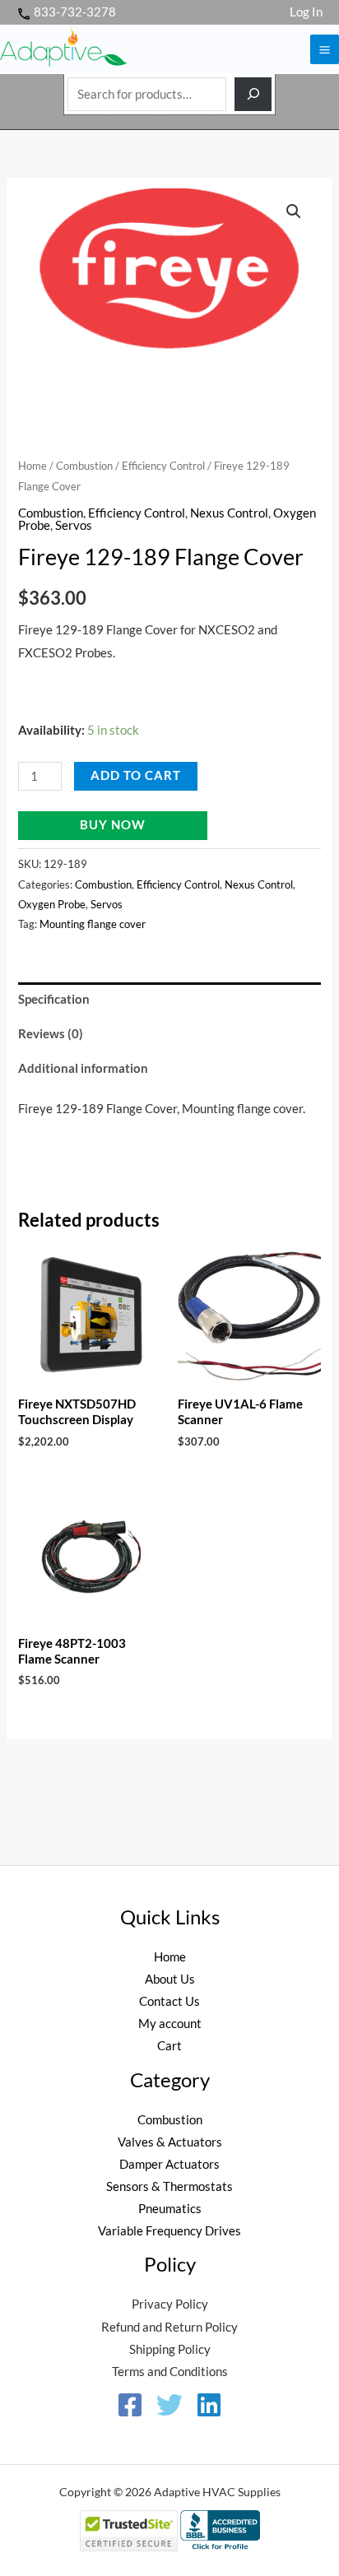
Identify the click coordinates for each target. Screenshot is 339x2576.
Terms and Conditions (170, 2372)
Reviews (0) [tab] (51, 1034)
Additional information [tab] (83, 1068)
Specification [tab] (54, 999)
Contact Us (169, 2001)
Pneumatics (170, 2209)
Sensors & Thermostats (169, 2186)
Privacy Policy (170, 2304)
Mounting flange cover (93, 924)
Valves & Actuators (170, 2142)
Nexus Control (229, 513)
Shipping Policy (170, 2349)
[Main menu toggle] (325, 49)
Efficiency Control (163, 466)
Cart (169, 2046)
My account (170, 2024)
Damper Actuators (169, 2164)
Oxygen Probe (52, 904)
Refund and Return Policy (169, 2327)
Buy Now (113, 825)
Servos (74, 525)
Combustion (84, 466)
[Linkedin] (209, 2405)
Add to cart (136, 775)
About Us (170, 1979)
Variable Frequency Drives (169, 2231)
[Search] (253, 94)
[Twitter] (169, 2405)
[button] (294, 211)
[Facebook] (130, 2405)
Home (33, 466)
